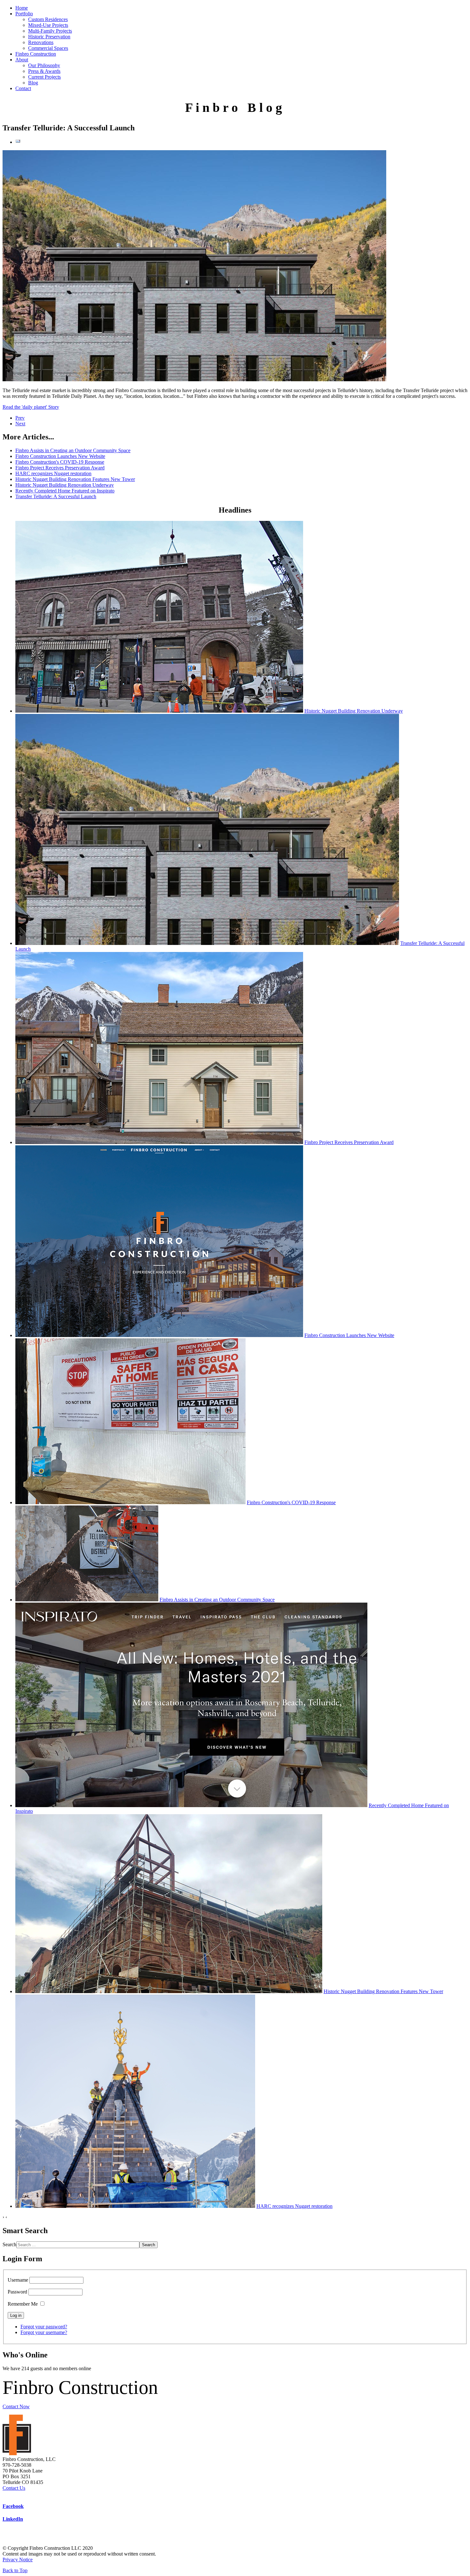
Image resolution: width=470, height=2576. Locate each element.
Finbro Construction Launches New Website (60, 456)
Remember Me (23, 2304)
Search (9, 2244)
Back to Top (15, 2570)
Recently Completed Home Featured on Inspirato (65, 491)
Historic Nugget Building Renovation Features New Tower (75, 479)
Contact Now (16, 2406)
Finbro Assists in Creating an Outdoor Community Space (73, 450)
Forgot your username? (44, 2332)
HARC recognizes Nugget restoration (53, 473)
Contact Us (14, 2488)
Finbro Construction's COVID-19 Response (60, 462)
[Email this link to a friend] (18, 142)
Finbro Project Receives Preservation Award (60, 468)
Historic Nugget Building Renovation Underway (65, 485)
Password (17, 2292)
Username (18, 2280)
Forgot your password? (44, 2327)
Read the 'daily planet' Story (31, 407)
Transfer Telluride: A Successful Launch (56, 496)
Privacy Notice (18, 2560)
